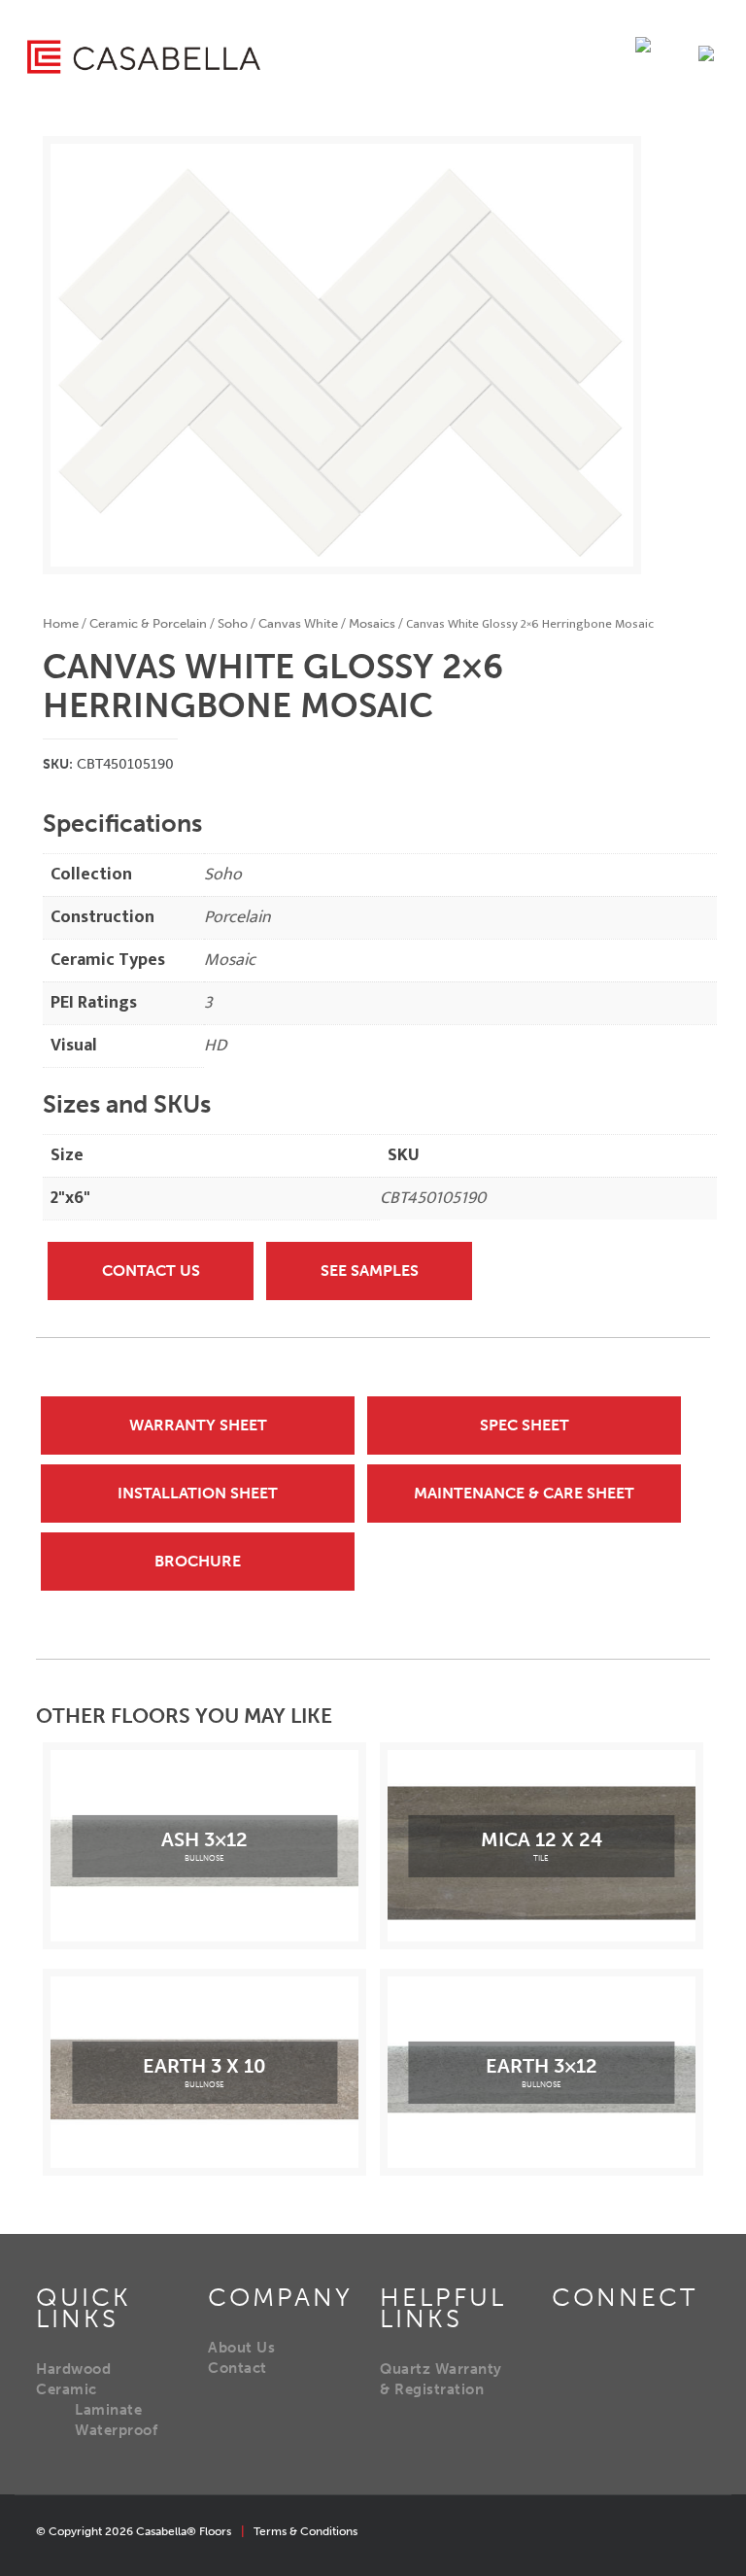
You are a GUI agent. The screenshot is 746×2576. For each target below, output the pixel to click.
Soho (233, 623)
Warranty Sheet (198, 1425)
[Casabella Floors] (144, 56)
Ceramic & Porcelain (148, 623)
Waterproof (116, 2430)
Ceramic (67, 2389)
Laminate (108, 2410)
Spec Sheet (525, 1425)
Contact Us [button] (151, 1271)
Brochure (198, 1561)
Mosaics (372, 623)
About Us (241, 2348)
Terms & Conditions (305, 2531)
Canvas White (298, 623)
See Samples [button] (370, 1271)
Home (61, 623)
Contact (237, 2368)
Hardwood (73, 2369)
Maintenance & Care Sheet (524, 1493)
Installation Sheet (198, 1493)
